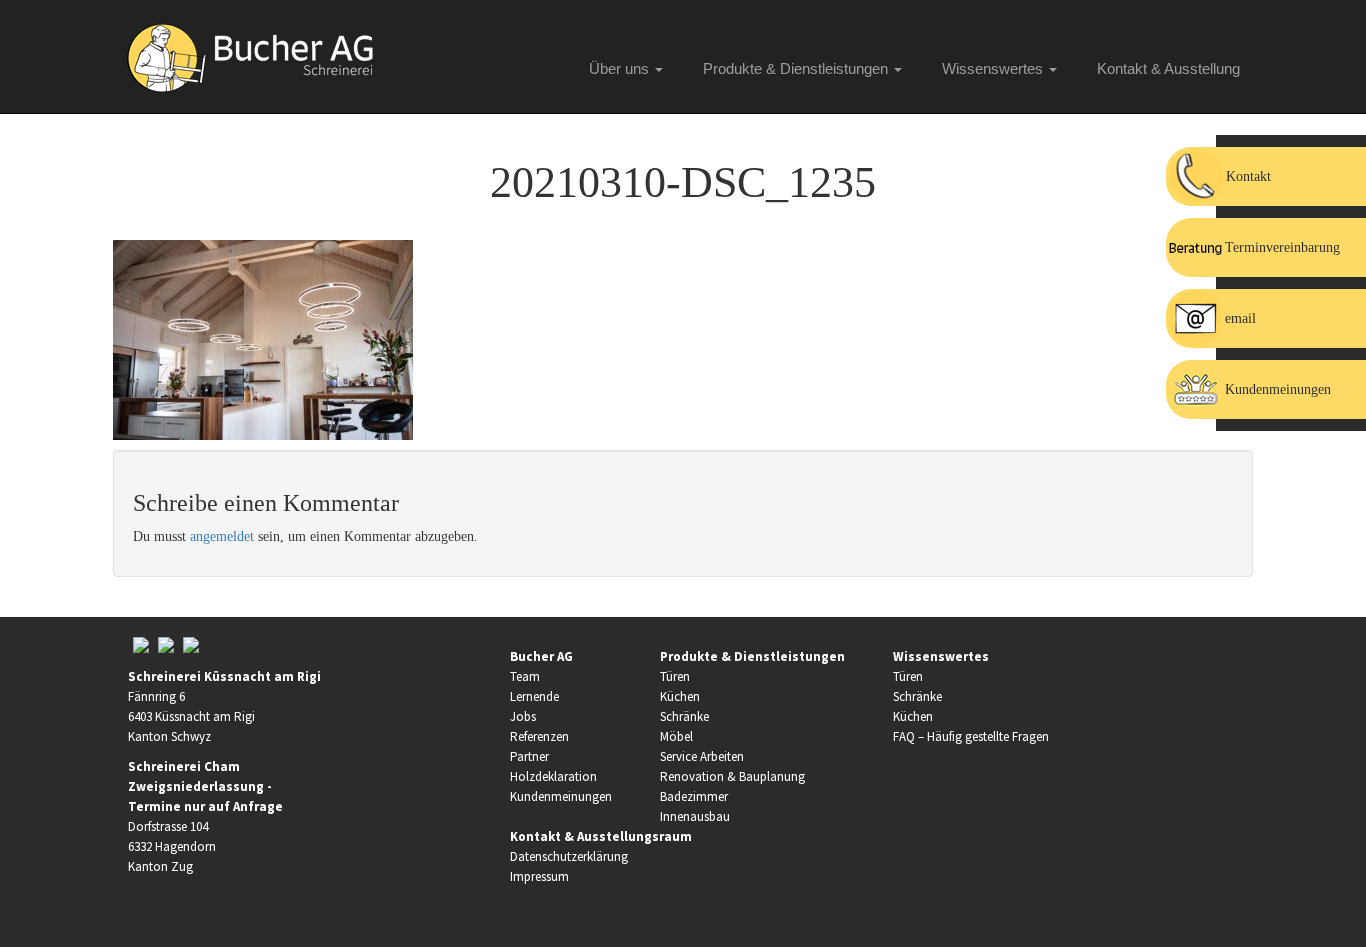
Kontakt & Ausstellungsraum (601, 836)
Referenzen (539, 736)
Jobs (523, 716)
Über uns (621, 68)
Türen (675, 676)
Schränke (684, 716)
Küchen (680, 696)
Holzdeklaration (553, 776)
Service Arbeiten (702, 756)
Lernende (534, 696)
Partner (529, 756)
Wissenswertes (994, 68)
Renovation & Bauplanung (732, 776)
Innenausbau (695, 816)
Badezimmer (694, 796)
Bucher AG (541, 656)
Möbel (676, 736)
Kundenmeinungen (561, 796)
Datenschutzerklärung (569, 856)
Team (525, 676)
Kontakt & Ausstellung (1168, 68)
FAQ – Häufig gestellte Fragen (971, 736)
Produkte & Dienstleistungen (797, 68)
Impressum (539, 876)
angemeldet (222, 536)
